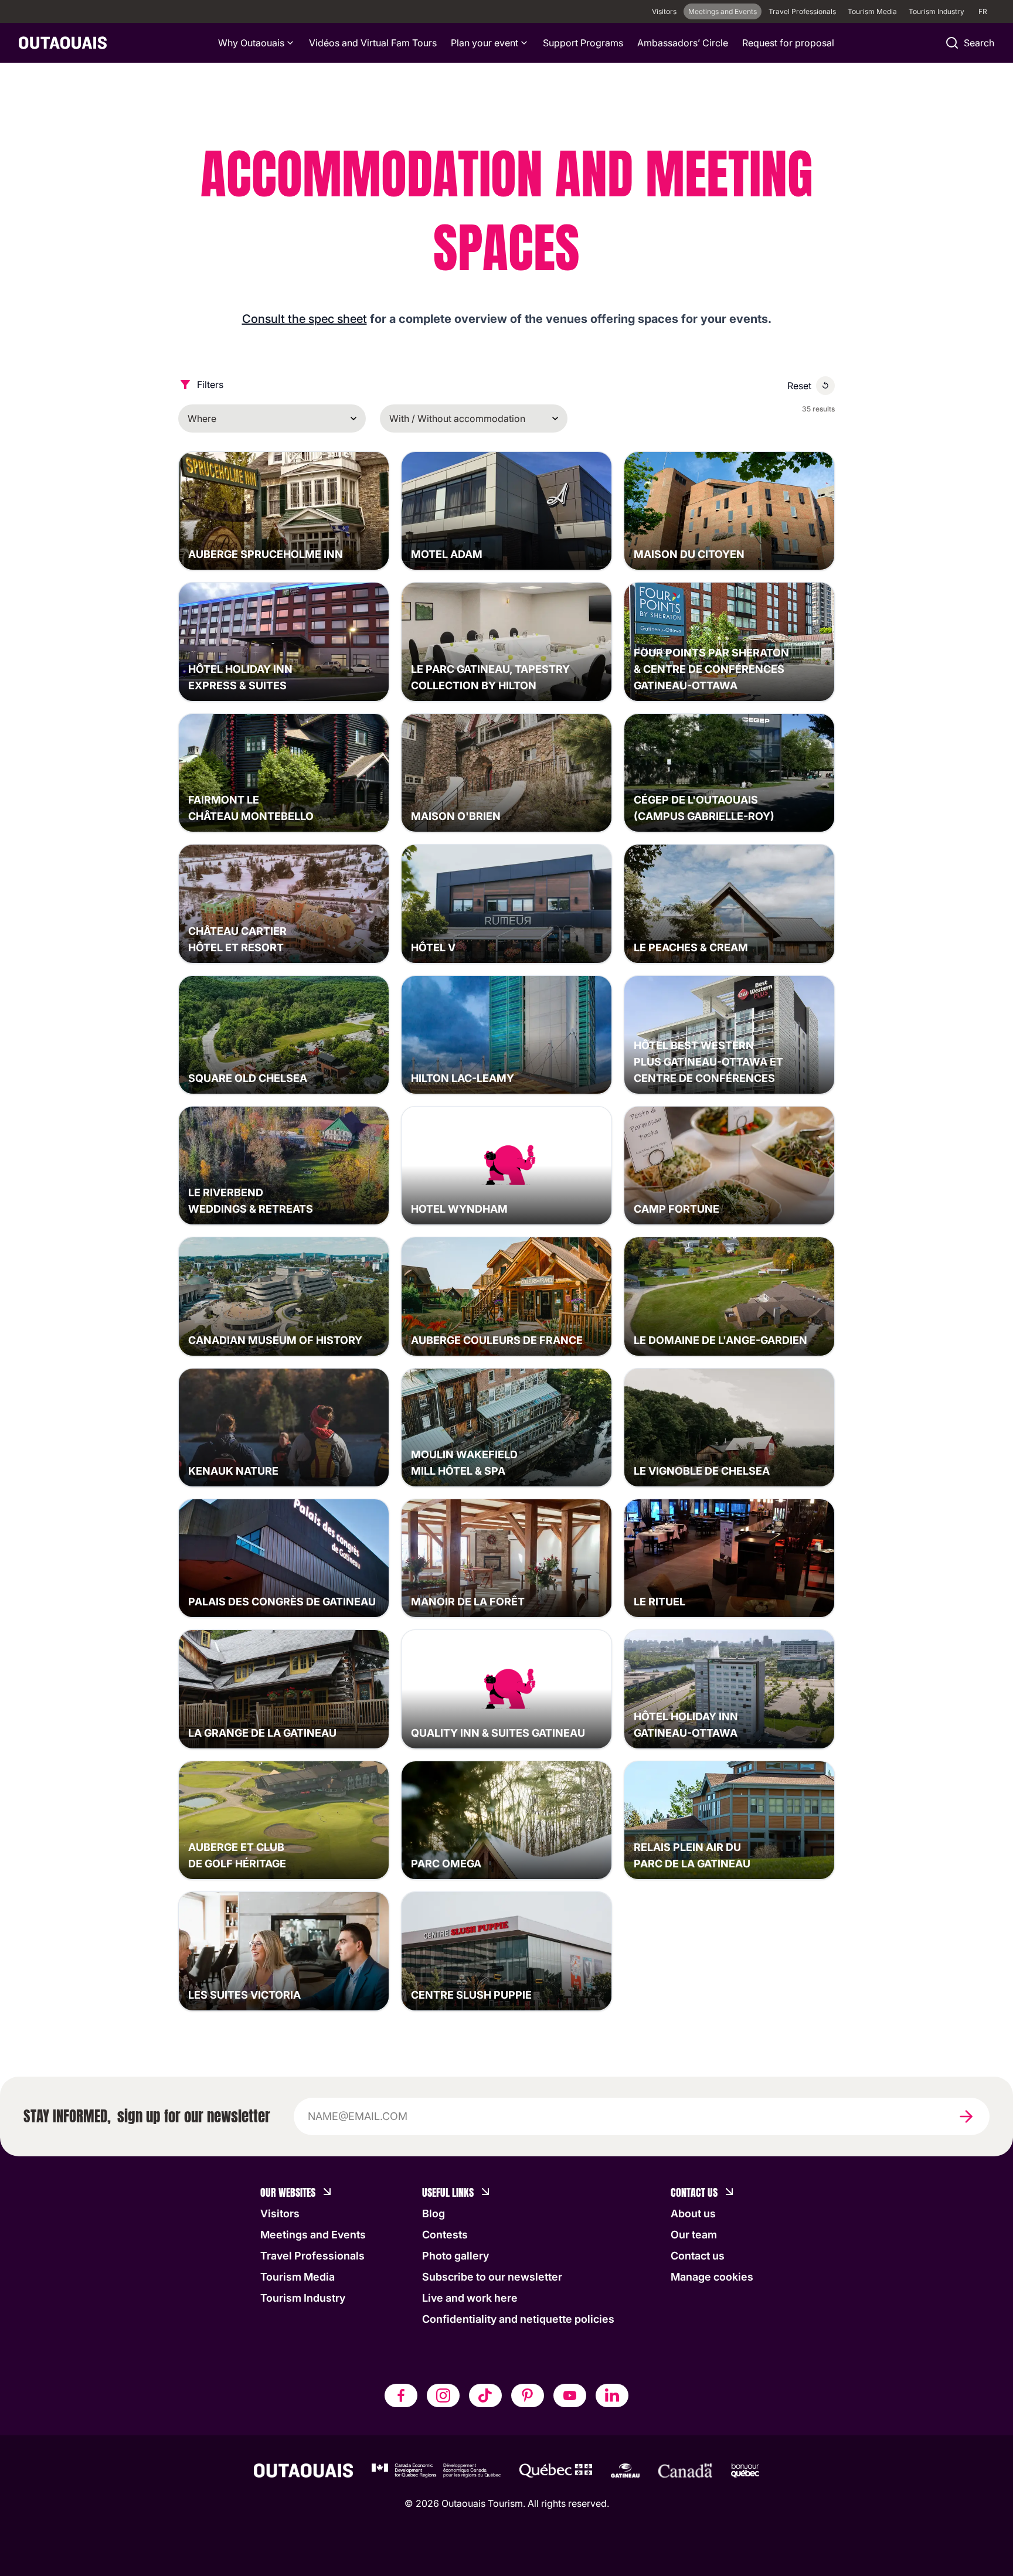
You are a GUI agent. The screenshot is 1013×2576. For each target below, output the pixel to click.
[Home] (63, 43)
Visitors (664, 11)
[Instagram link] (443, 2395)
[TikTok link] (485, 2395)
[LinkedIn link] (612, 2395)
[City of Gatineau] (625, 2470)
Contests (445, 2235)
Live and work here (470, 2298)
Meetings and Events (723, 11)
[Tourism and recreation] (556, 2470)
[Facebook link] (401, 2395)
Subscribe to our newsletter (492, 2277)
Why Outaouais (251, 43)
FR (983, 11)
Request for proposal (788, 43)
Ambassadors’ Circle (683, 43)
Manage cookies (712, 2277)
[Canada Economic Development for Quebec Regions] (436, 2470)
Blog (434, 2213)
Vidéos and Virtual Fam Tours (373, 43)
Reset (799, 386)
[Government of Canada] (685, 2470)
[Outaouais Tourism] (303, 2470)
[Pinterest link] (528, 2395)
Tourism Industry (936, 11)
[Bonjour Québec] (745, 2470)
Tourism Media (872, 11)
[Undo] (825, 386)
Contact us (698, 2256)
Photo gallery (455, 2256)
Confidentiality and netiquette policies (518, 2319)
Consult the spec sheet (305, 319)
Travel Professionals (802, 11)
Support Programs (583, 43)
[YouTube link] (570, 2395)
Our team (694, 2235)
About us (693, 2213)
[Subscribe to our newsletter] (966, 2116)
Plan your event (485, 43)
